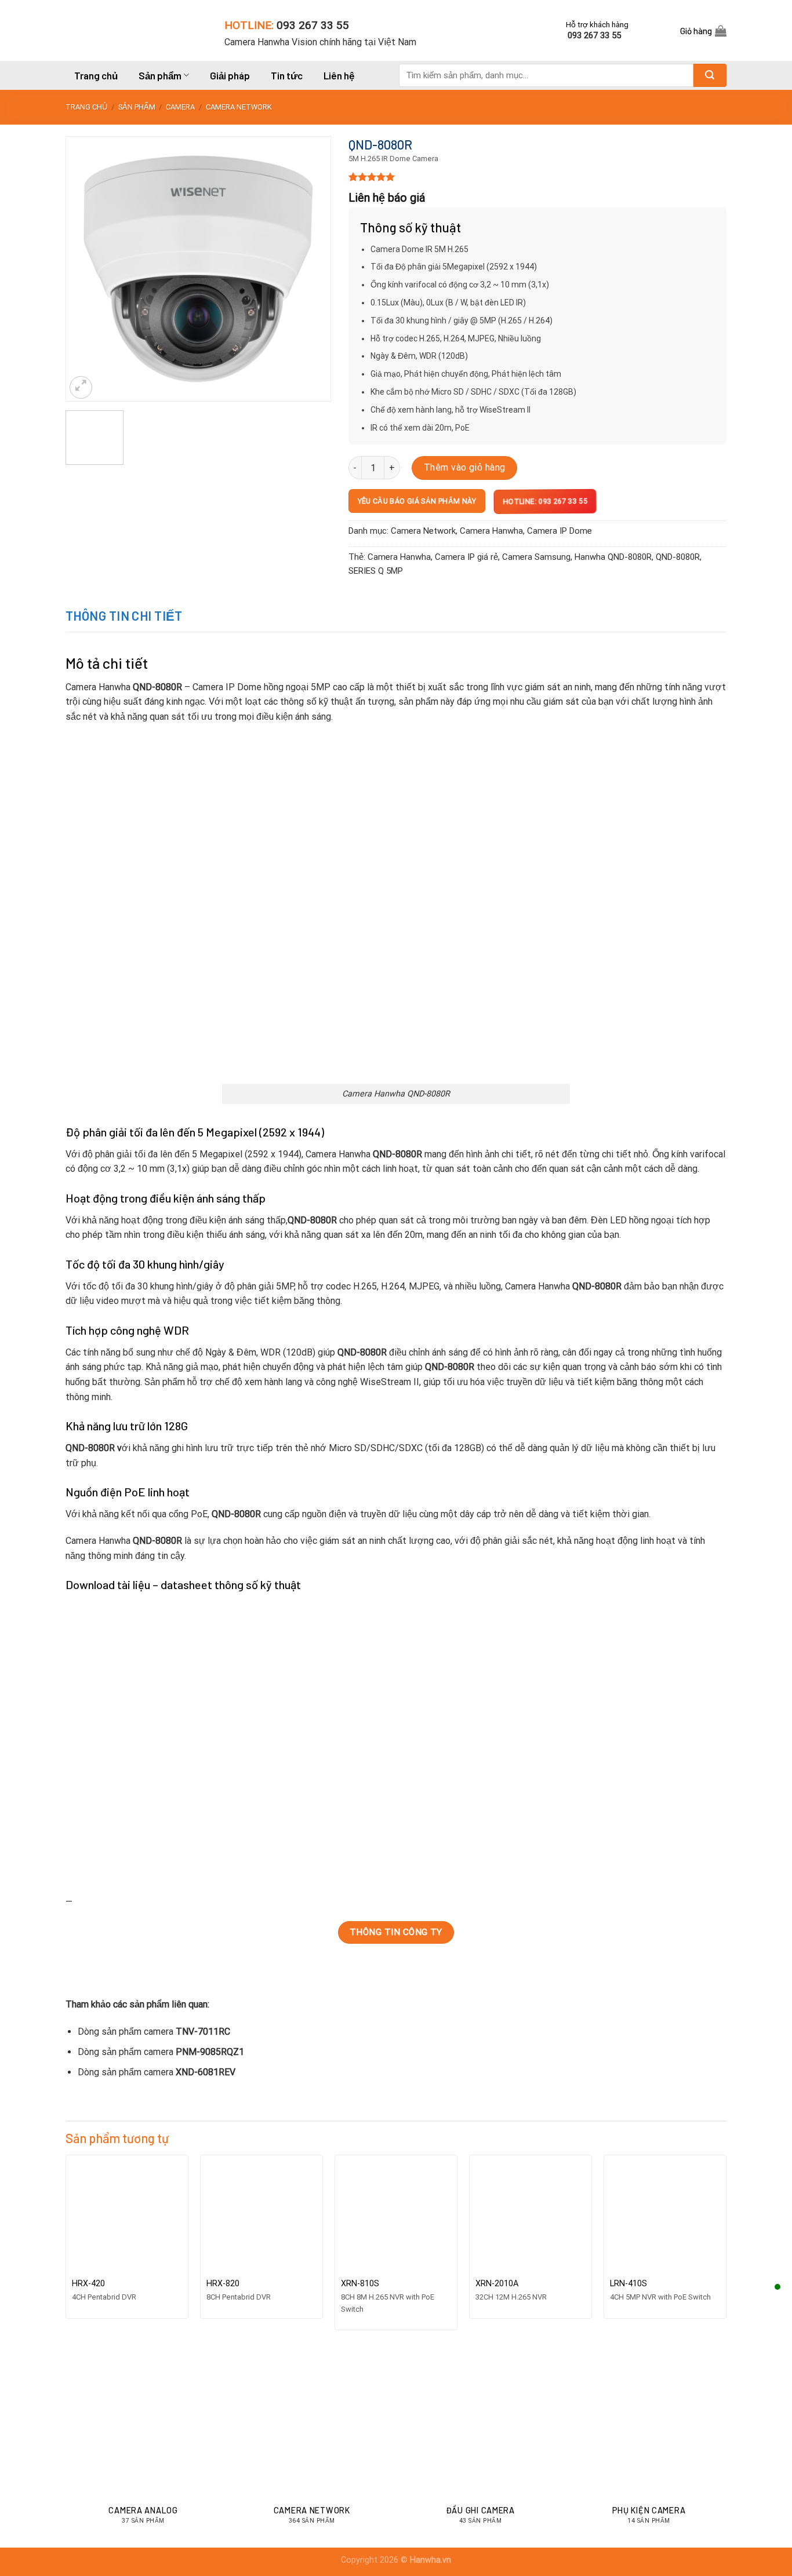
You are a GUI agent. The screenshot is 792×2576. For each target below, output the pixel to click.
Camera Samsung (536, 557)
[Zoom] (81, 387)
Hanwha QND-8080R (613, 557)
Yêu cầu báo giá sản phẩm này (417, 501)
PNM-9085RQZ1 (210, 2052)
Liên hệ (339, 75)
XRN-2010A (497, 2284)
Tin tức (287, 75)
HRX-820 (223, 2284)
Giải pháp (230, 75)
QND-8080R (678, 557)
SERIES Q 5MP (376, 571)
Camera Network (239, 107)
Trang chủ (96, 75)
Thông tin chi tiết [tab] (124, 615)
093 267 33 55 (313, 25)
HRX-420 (88, 2284)
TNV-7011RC (203, 2032)
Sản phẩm (160, 75)
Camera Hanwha (491, 531)
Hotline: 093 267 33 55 (544, 502)
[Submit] (710, 75)
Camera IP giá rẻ (466, 557)
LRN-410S (628, 2284)
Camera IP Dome (560, 531)
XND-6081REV (206, 2072)
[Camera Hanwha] (136, 30)
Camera (180, 107)
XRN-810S (360, 2284)
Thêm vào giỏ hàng (465, 467)
